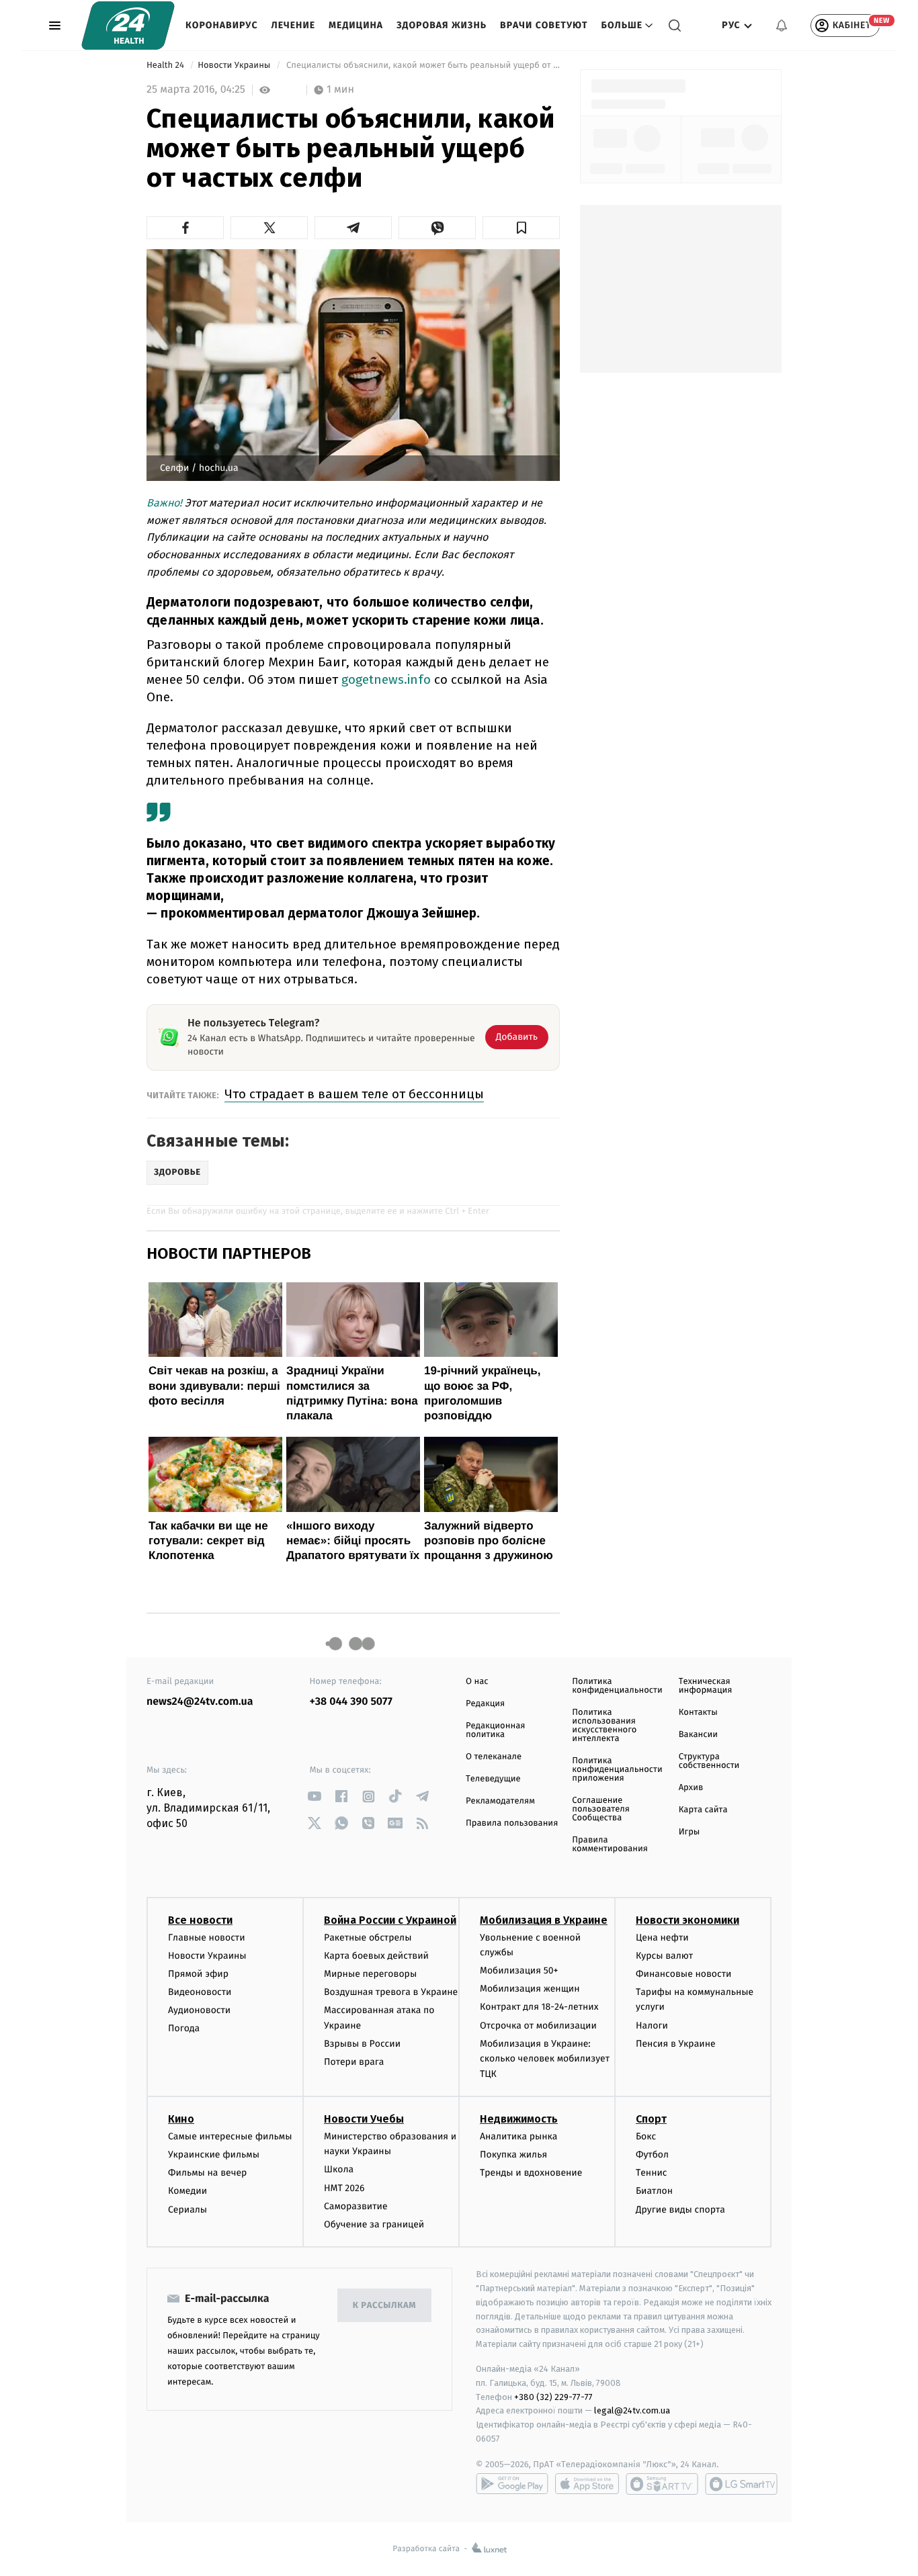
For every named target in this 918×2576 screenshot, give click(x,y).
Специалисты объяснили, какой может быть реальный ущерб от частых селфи (422, 65)
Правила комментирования (610, 1845)
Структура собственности (709, 1761)
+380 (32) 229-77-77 (553, 2397)
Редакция (485, 1704)
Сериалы (187, 2210)
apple (587, 2484)
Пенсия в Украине (676, 2044)
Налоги (652, 2026)
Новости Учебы (364, 2119)
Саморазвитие (356, 2206)
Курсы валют (664, 1956)
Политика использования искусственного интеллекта (604, 1726)
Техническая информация (706, 1686)
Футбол (652, 2155)
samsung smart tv (741, 2484)
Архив (691, 1788)
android (512, 2484)
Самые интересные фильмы (230, 2136)
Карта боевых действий (376, 1956)
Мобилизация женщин (530, 1989)
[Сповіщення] (782, 26)
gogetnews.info (386, 679)
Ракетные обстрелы (368, 1938)
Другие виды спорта (680, 2210)
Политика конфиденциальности (617, 1686)
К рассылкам (384, 2306)
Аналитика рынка (519, 2136)
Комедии (187, 2191)
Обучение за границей (374, 2224)
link (315, 1796)
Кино (181, 2119)
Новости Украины (235, 65)
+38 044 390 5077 (351, 1702)
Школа (339, 2169)
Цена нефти (662, 1938)
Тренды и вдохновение (531, 2173)
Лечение (294, 25)
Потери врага (354, 2062)
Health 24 (166, 65)
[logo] (128, 26)
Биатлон (654, 2191)
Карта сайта (703, 1810)
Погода (184, 2028)
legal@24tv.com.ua (632, 2410)
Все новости (200, 1920)
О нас (477, 1682)
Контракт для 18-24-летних (539, 2007)
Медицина (356, 25)
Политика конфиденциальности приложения (617, 1770)
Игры (690, 1832)
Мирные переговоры (370, 1974)
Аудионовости (199, 2010)
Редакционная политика (495, 1730)
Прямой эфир (198, 1974)
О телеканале (494, 1757)
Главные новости (207, 1938)
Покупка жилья (513, 2155)
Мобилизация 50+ (519, 1970)
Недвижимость (519, 2119)
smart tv (662, 2484)
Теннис (652, 2173)
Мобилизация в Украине (544, 1920)
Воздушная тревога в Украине (391, 1992)
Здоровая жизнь (442, 25)
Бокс (646, 2136)
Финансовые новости (683, 1974)
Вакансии (698, 1735)
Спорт (651, 2119)
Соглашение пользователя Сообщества (601, 1809)
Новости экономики (687, 1920)
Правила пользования (512, 1823)
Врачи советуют (544, 25)
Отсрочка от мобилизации (538, 2026)
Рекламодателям (500, 1801)
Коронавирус (222, 25)
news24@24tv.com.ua (200, 1702)
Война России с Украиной (390, 1920)
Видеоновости (200, 1992)
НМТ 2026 (344, 2188)
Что (354, 1094)
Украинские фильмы (214, 2155)
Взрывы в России (362, 2044)
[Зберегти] (521, 228)
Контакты (698, 1713)
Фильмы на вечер (207, 2173)
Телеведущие (493, 1779)
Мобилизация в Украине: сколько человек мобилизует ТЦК (545, 2059)
